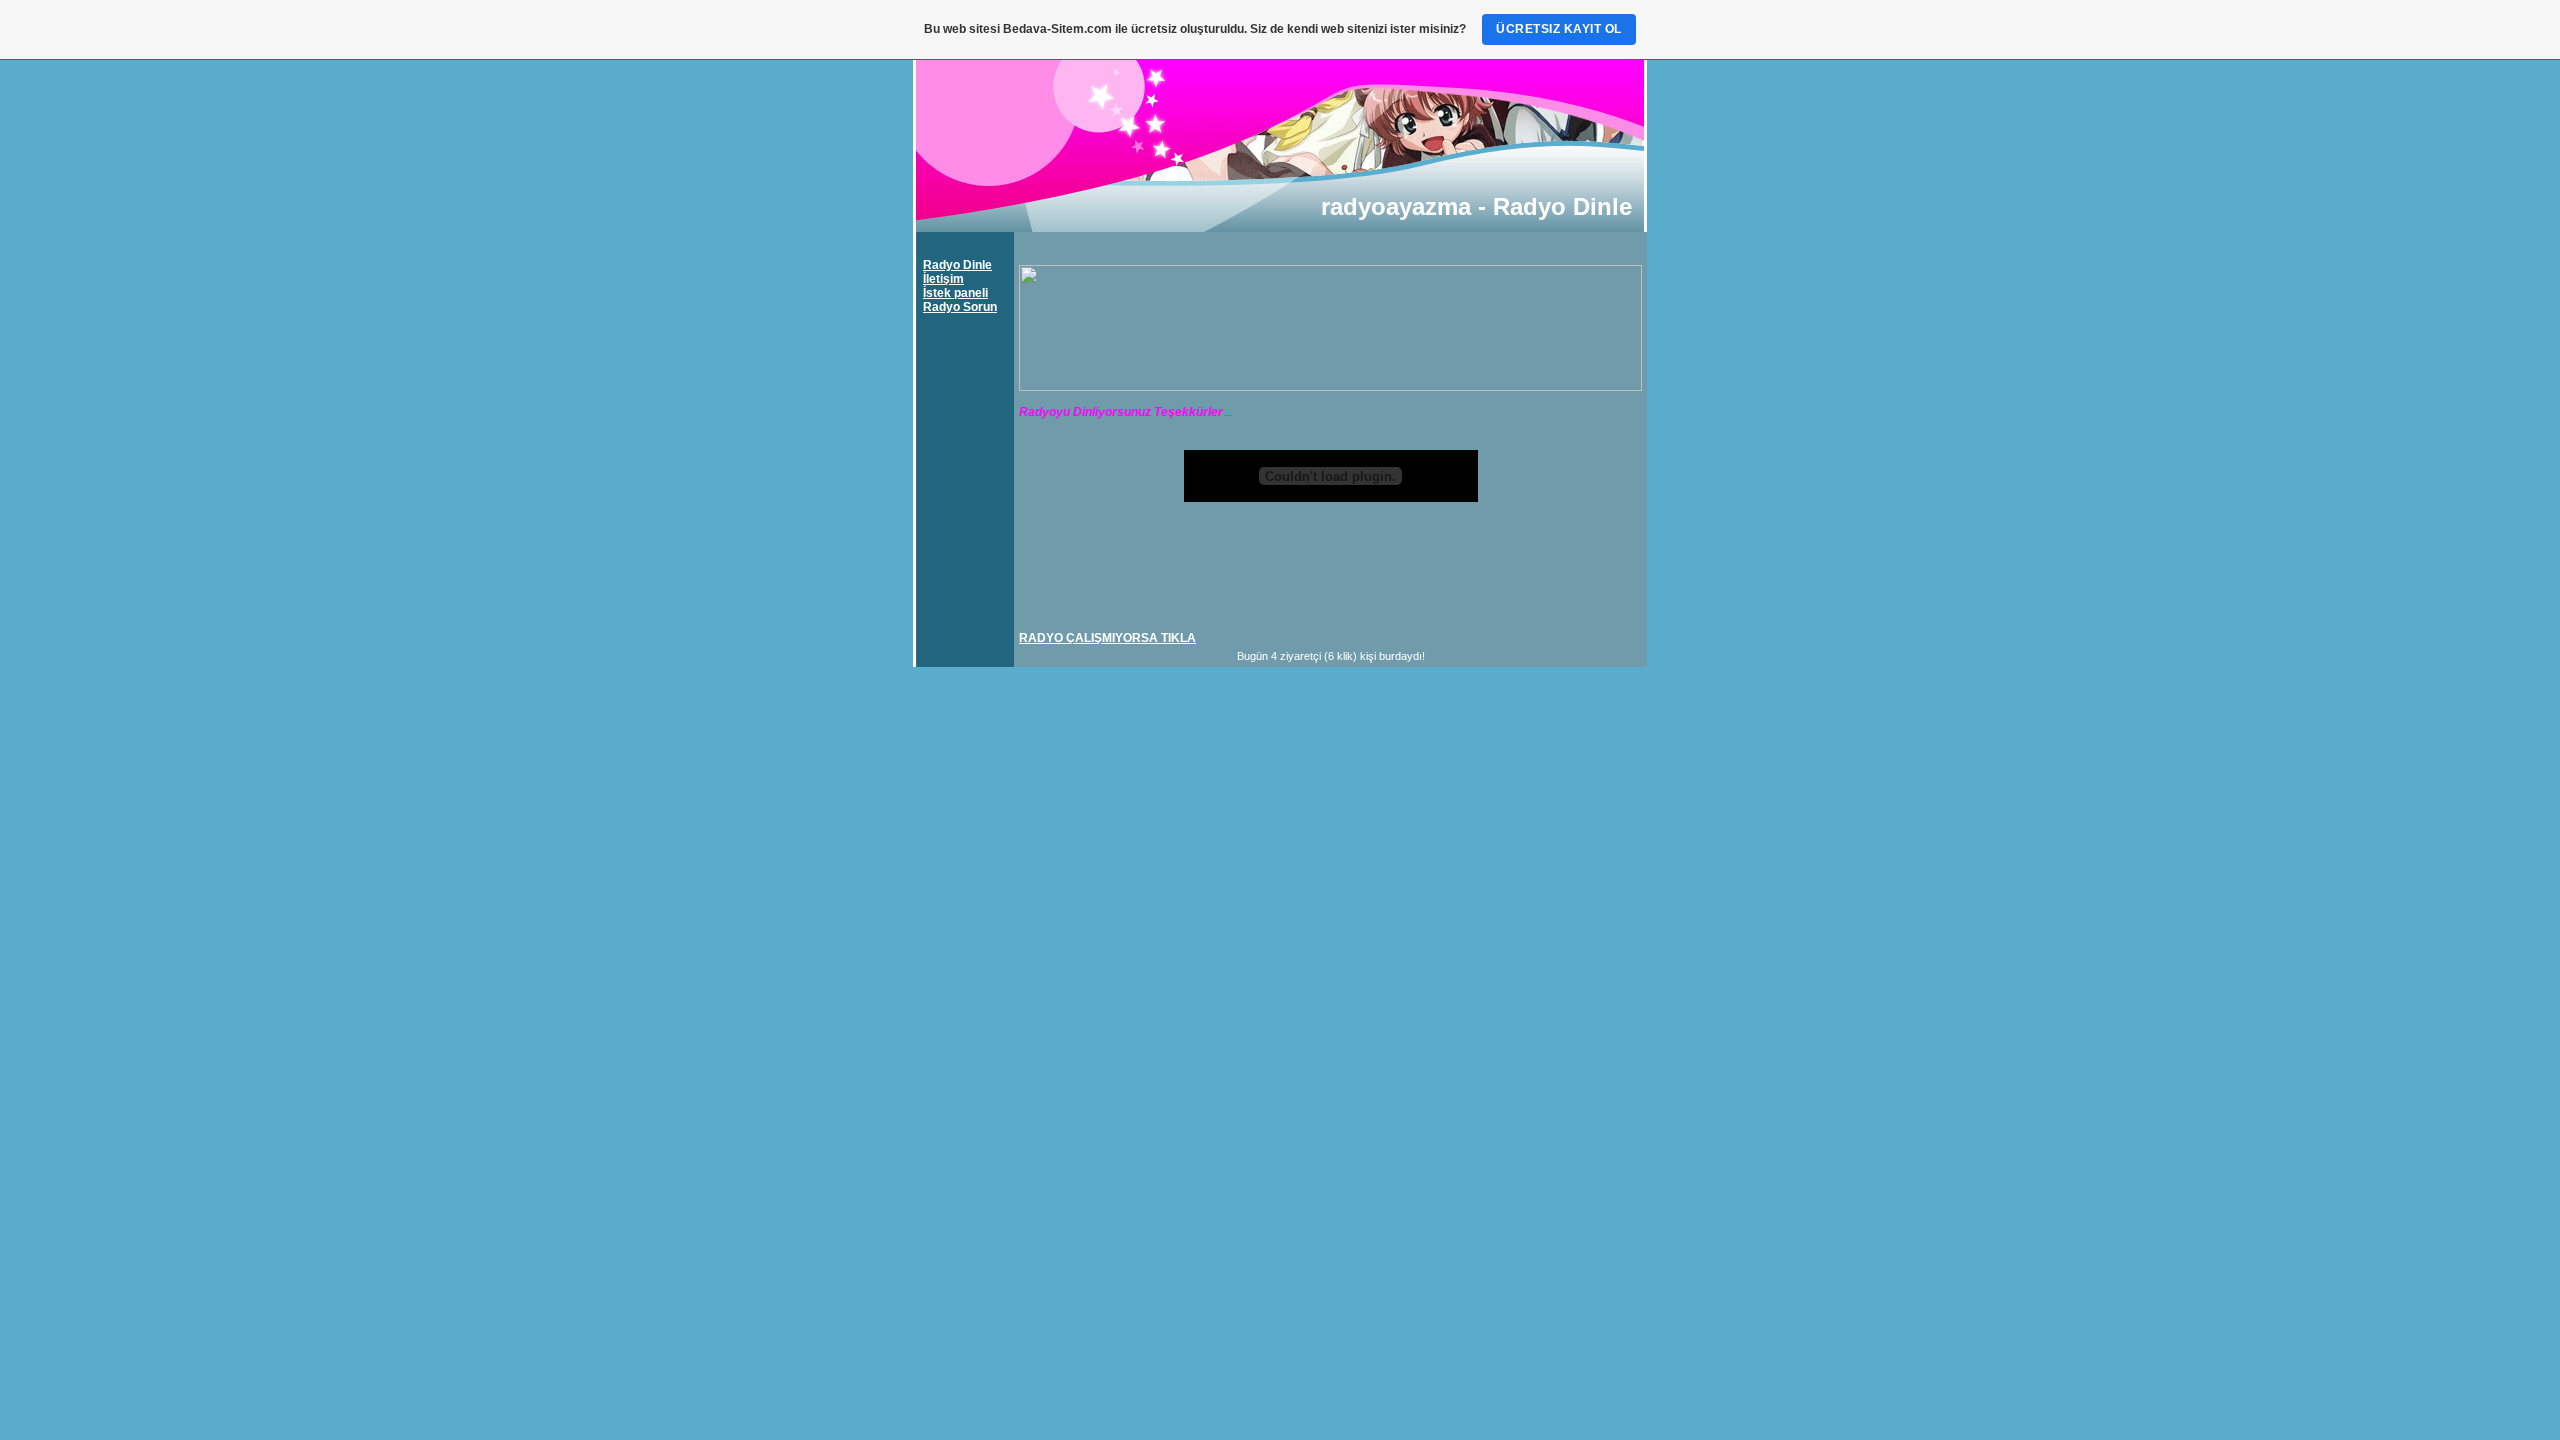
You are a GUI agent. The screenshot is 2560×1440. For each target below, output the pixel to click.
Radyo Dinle (957, 265)
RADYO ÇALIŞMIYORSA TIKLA (1107, 638)
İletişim (943, 279)
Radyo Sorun (960, 307)
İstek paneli (955, 293)
